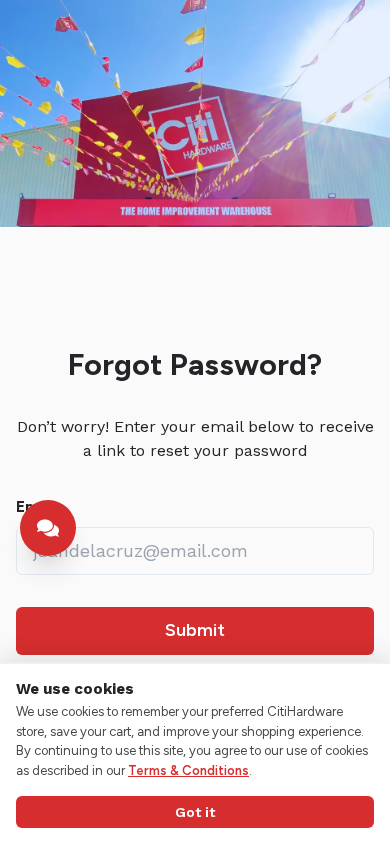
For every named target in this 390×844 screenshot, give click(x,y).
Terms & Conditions (188, 770)
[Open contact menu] (48, 528)
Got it (195, 812)
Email (36, 506)
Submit (195, 630)
